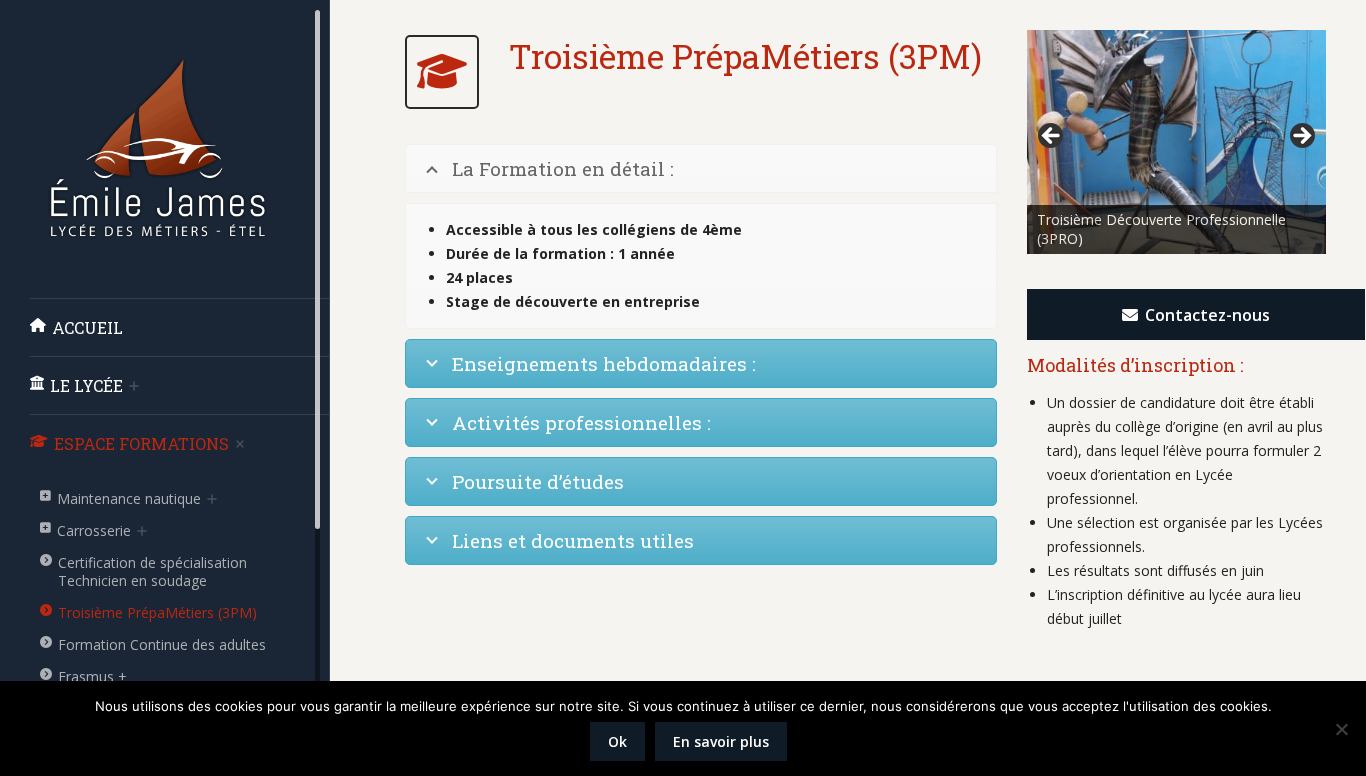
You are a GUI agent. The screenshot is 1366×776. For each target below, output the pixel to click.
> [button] (1301, 137)
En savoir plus (721, 741)
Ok (617, 741)
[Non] (1341, 729)
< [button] (1052, 137)
